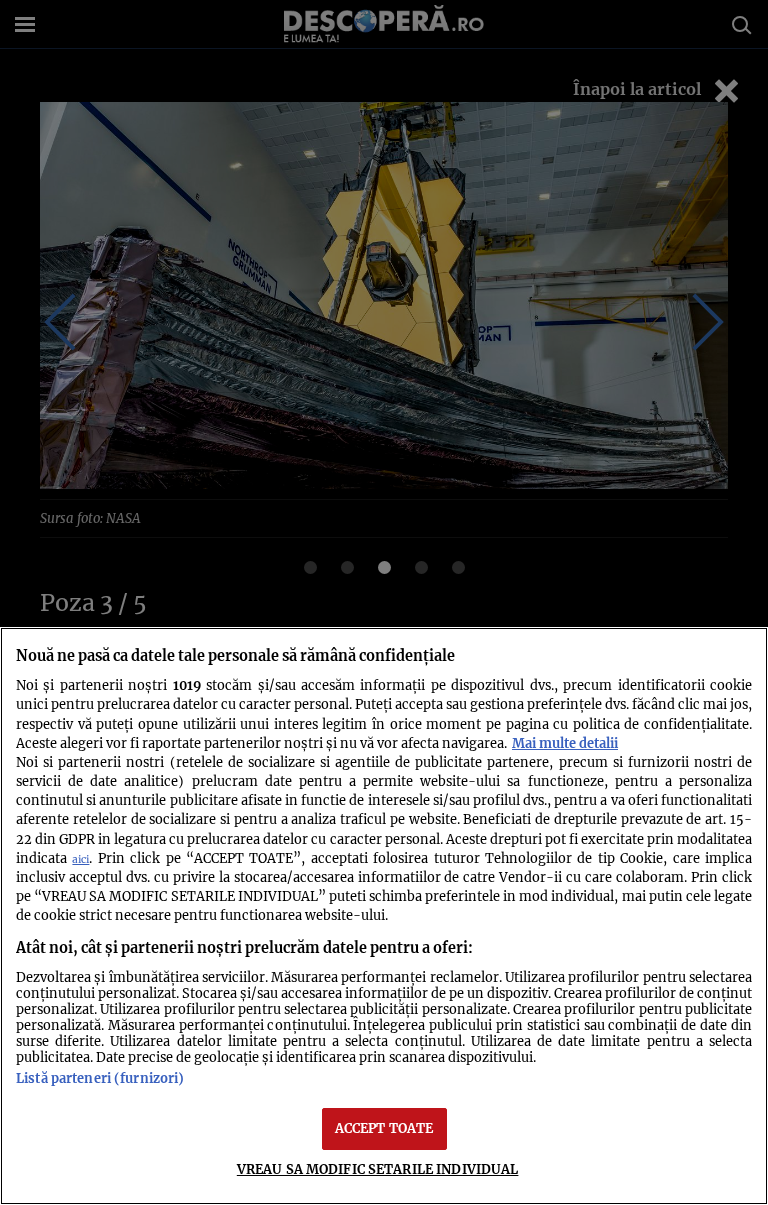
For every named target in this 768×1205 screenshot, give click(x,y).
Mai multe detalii (565, 743)
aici (80, 859)
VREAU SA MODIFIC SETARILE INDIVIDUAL (378, 1169)
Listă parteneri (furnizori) (100, 1078)
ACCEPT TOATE (384, 1128)
